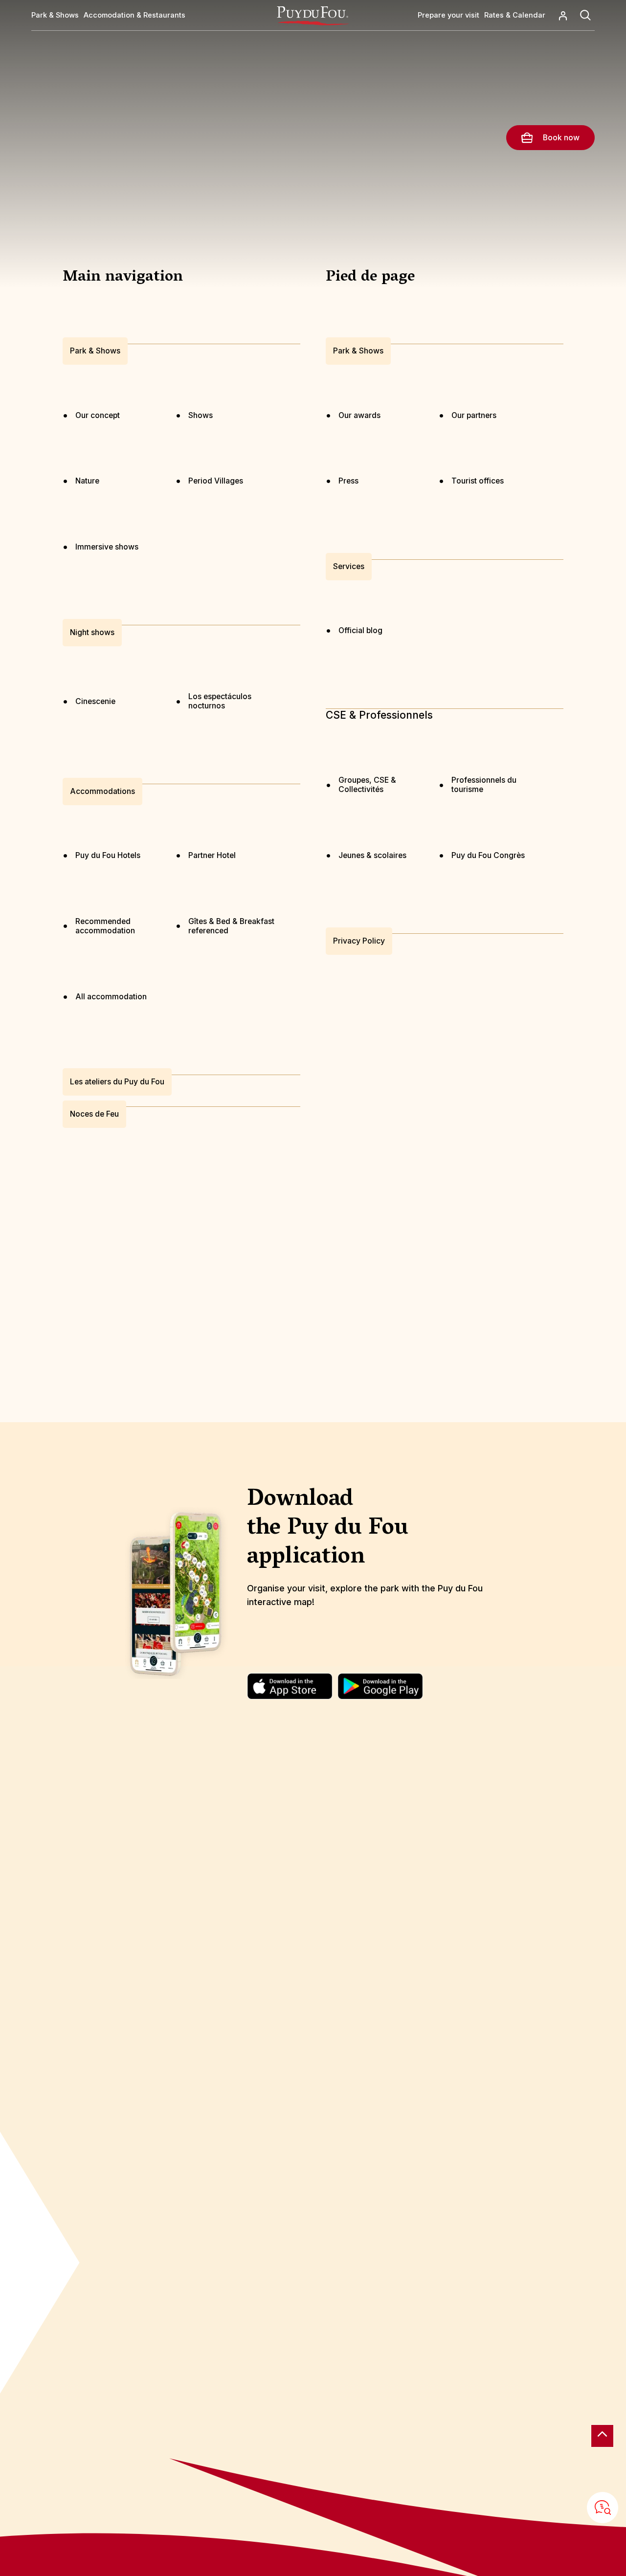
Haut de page (602, 2436)
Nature (87, 481)
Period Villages (216, 481)
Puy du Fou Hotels (108, 855)
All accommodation (111, 997)
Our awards (359, 415)
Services (349, 567)
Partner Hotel (212, 855)
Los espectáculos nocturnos (220, 701)
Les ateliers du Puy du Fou (117, 1082)
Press (348, 481)
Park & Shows (95, 351)
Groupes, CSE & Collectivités (367, 785)
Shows (201, 415)
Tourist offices (478, 481)
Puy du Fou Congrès (488, 855)
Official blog (360, 630)
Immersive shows (107, 547)
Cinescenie (95, 701)
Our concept (98, 415)
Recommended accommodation (105, 926)
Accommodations (102, 791)
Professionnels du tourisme (484, 785)
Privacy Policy (359, 941)
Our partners (474, 415)
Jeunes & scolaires (372, 855)
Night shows (92, 632)
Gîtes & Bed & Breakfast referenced (231, 926)
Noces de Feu (94, 1114)
